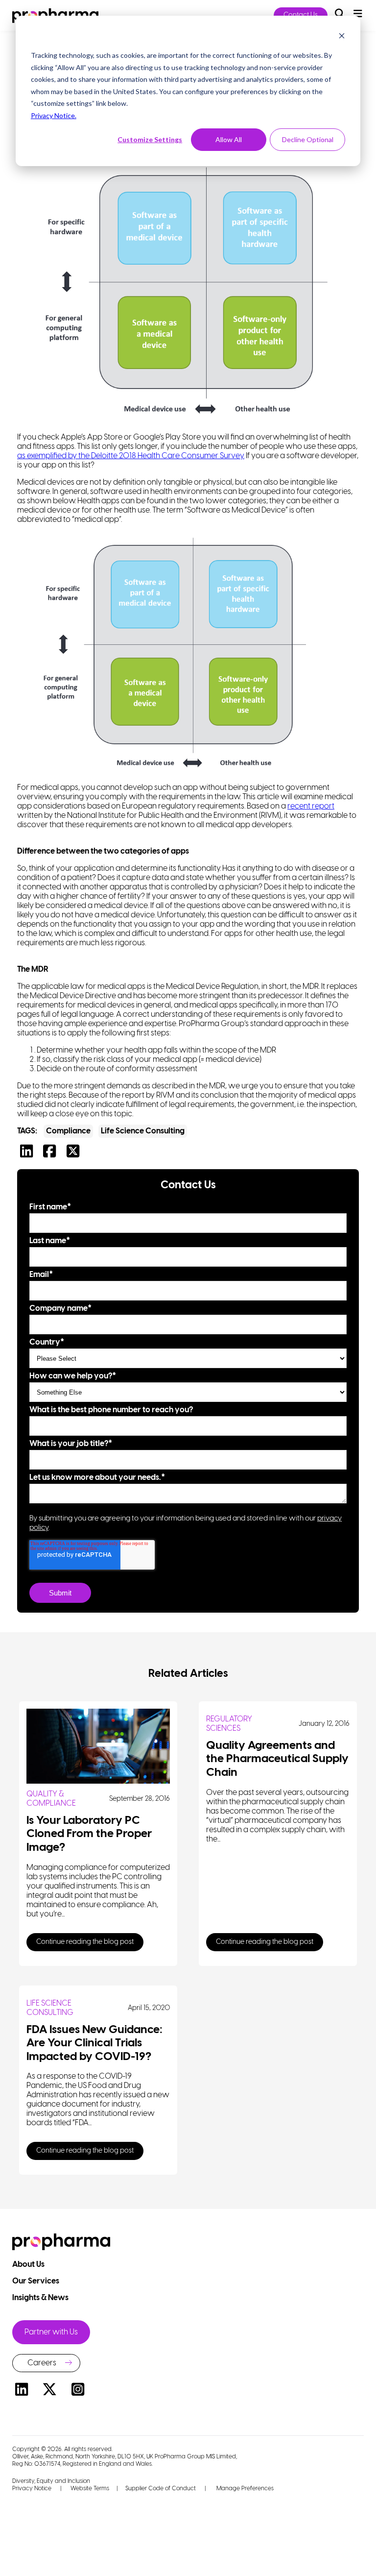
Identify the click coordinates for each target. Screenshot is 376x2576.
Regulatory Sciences (229, 1724)
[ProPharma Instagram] (78, 2391)
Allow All (229, 139)
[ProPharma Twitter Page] (50, 2391)
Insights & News (41, 2298)
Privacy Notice (32, 2489)
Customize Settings (150, 139)
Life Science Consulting (143, 1131)
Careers (42, 2363)
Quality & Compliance (51, 1799)
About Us (29, 2265)
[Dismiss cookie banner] (342, 37)
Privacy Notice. (54, 115)
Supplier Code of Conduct (161, 2489)
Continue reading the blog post (85, 1942)
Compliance (68, 1131)
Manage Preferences (244, 2489)
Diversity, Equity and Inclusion (51, 2481)
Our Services (36, 2281)
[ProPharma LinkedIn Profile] (22, 2391)
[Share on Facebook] (52, 1154)
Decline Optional (308, 139)
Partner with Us (51, 2332)
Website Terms (90, 2489)
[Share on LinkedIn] (29, 1154)
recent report (311, 806)
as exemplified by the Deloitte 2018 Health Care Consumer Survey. (131, 456)
